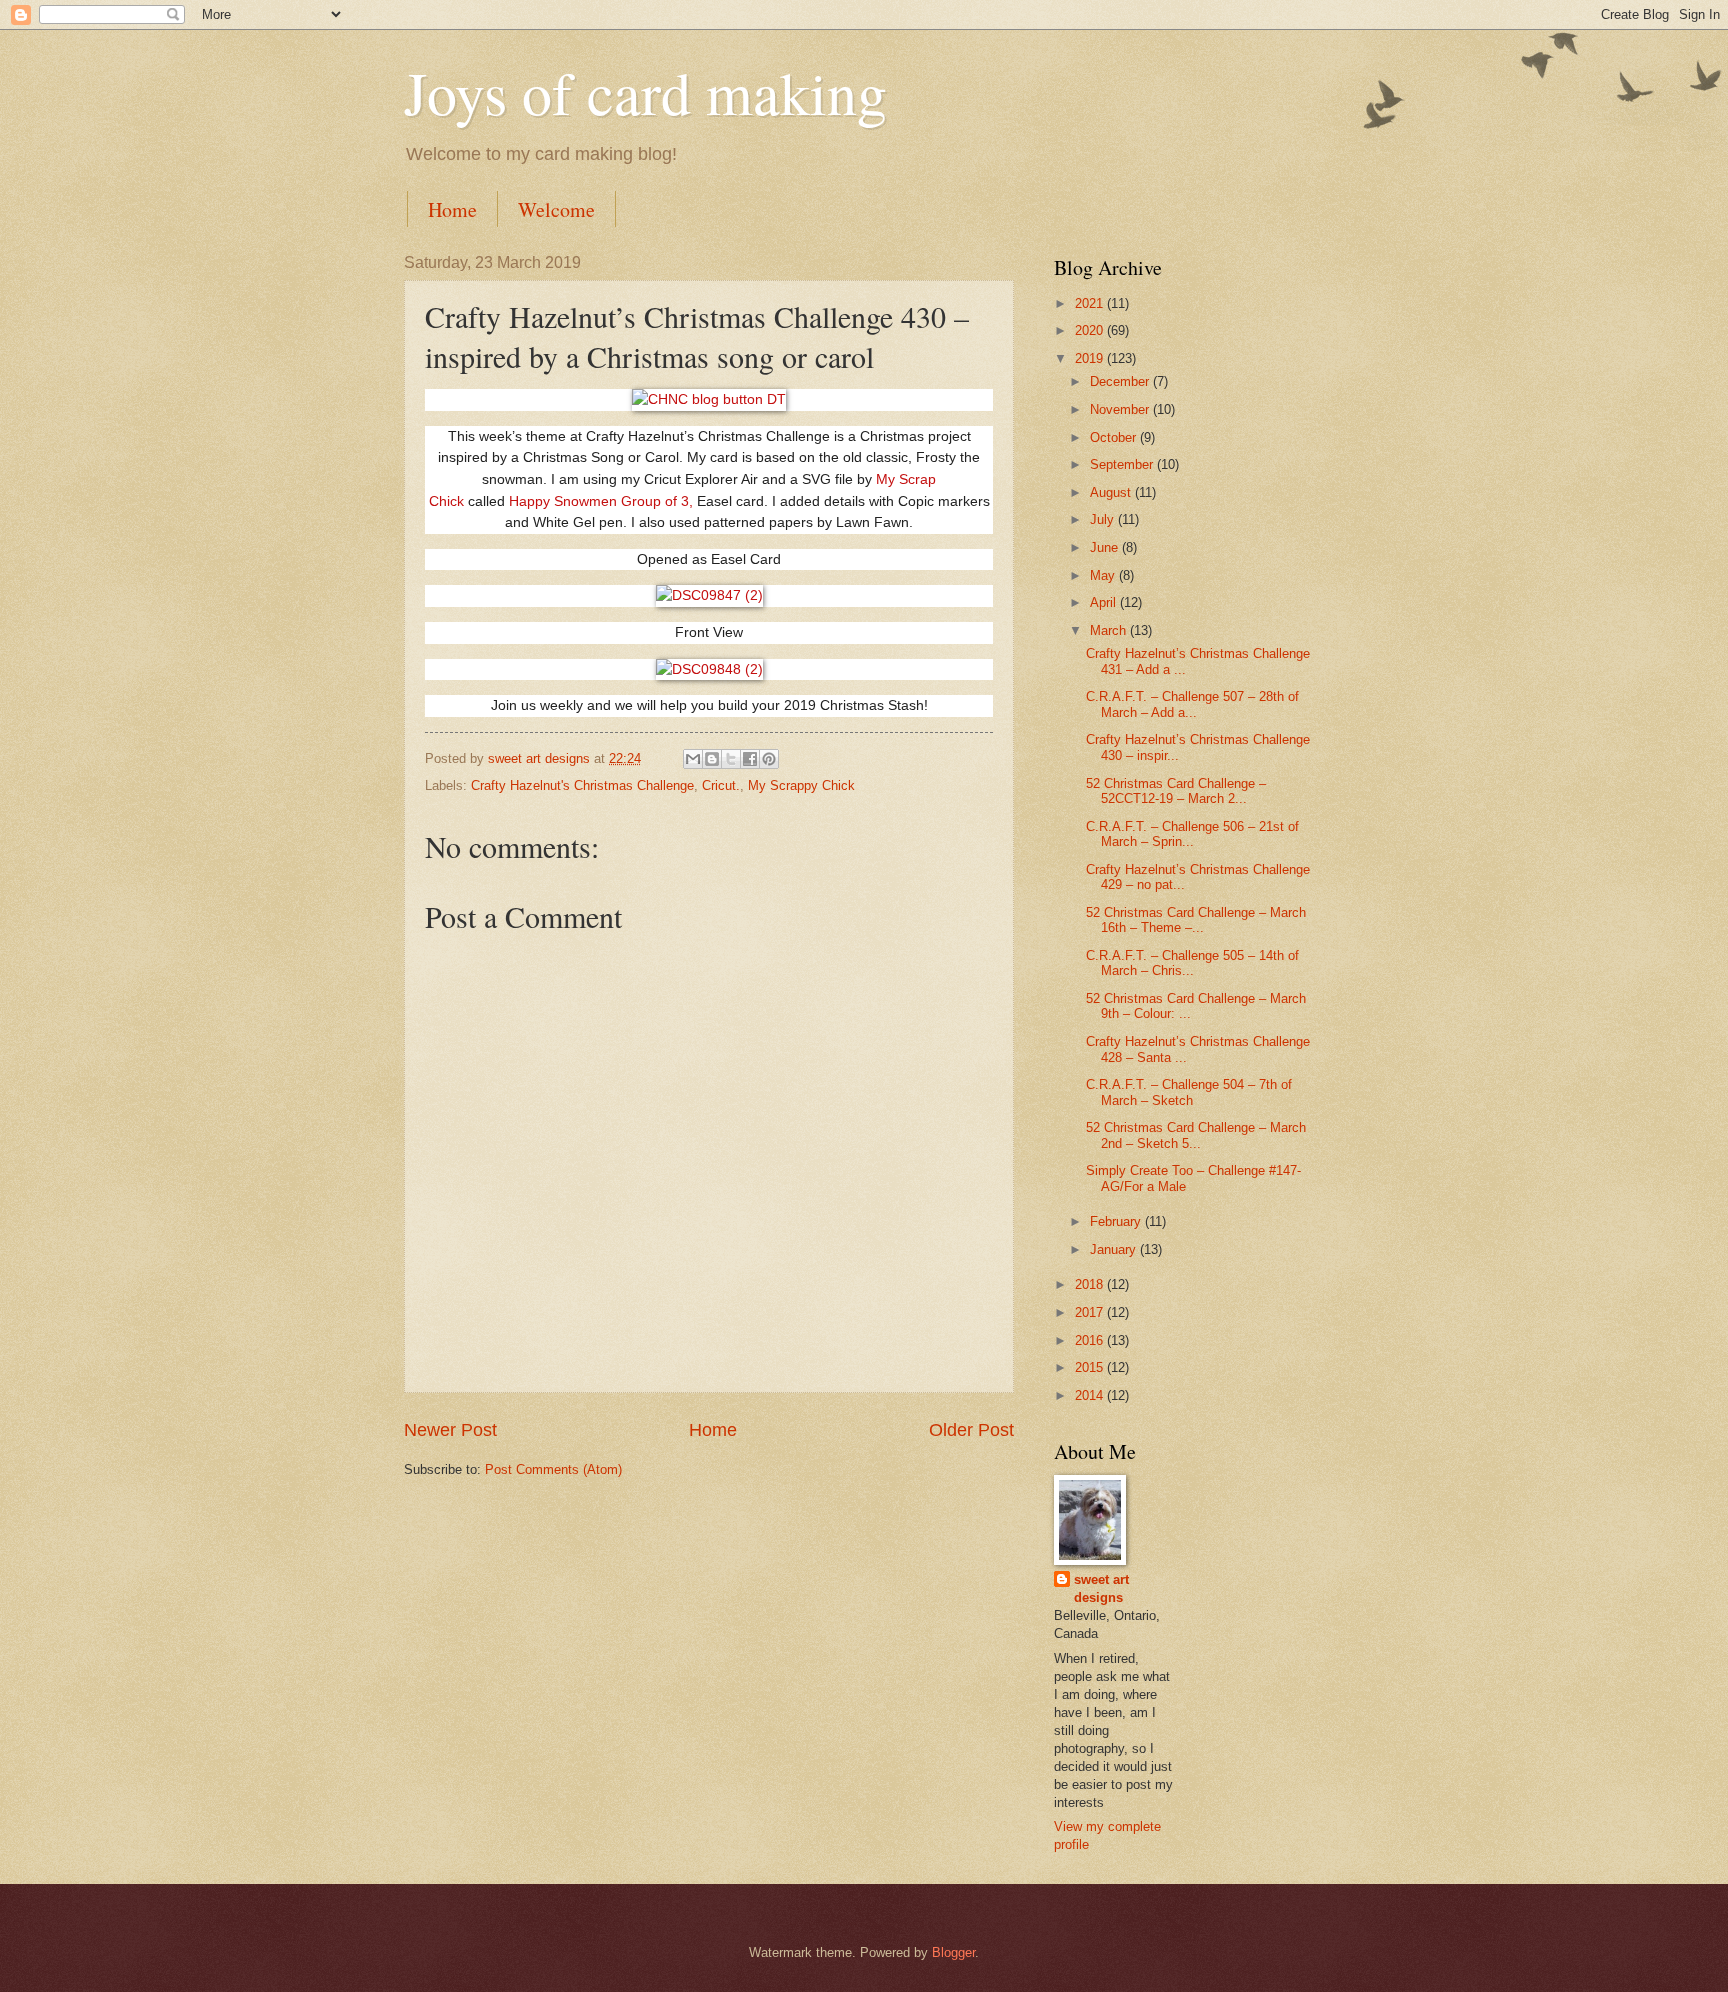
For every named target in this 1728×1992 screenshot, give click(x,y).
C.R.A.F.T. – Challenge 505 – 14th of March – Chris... (1192, 963)
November (1121, 409)
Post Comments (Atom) (553, 1469)
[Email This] (693, 759)
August (1112, 492)
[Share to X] (731, 759)
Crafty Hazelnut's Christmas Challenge (582, 785)
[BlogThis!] (712, 759)
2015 (1091, 1367)
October (1115, 437)
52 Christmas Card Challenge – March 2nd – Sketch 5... (1196, 1135)
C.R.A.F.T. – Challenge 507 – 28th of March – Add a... (1192, 704)
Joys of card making (645, 92)
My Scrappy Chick (801, 785)
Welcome (556, 209)
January (1115, 1249)
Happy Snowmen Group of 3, (603, 501)
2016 (1091, 1340)
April (1105, 602)
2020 (1091, 330)
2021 (1091, 303)
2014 (1091, 1395)
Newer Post (450, 1430)
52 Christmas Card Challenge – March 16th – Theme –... (1196, 920)
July (1104, 519)
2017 (1091, 1312)
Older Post (971, 1430)
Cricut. (721, 785)
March (1110, 630)
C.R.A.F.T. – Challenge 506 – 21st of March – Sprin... (1192, 834)
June (1106, 547)
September (1123, 464)
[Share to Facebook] (750, 759)
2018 (1091, 1284)
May (1104, 575)
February (1117, 1221)
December (1121, 381)
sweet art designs (1101, 1588)
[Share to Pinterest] (769, 759)
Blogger (953, 1952)
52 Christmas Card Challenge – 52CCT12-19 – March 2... (1176, 791)
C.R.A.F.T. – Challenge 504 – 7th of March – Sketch (1189, 1092)
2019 (1091, 358)
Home (452, 209)
